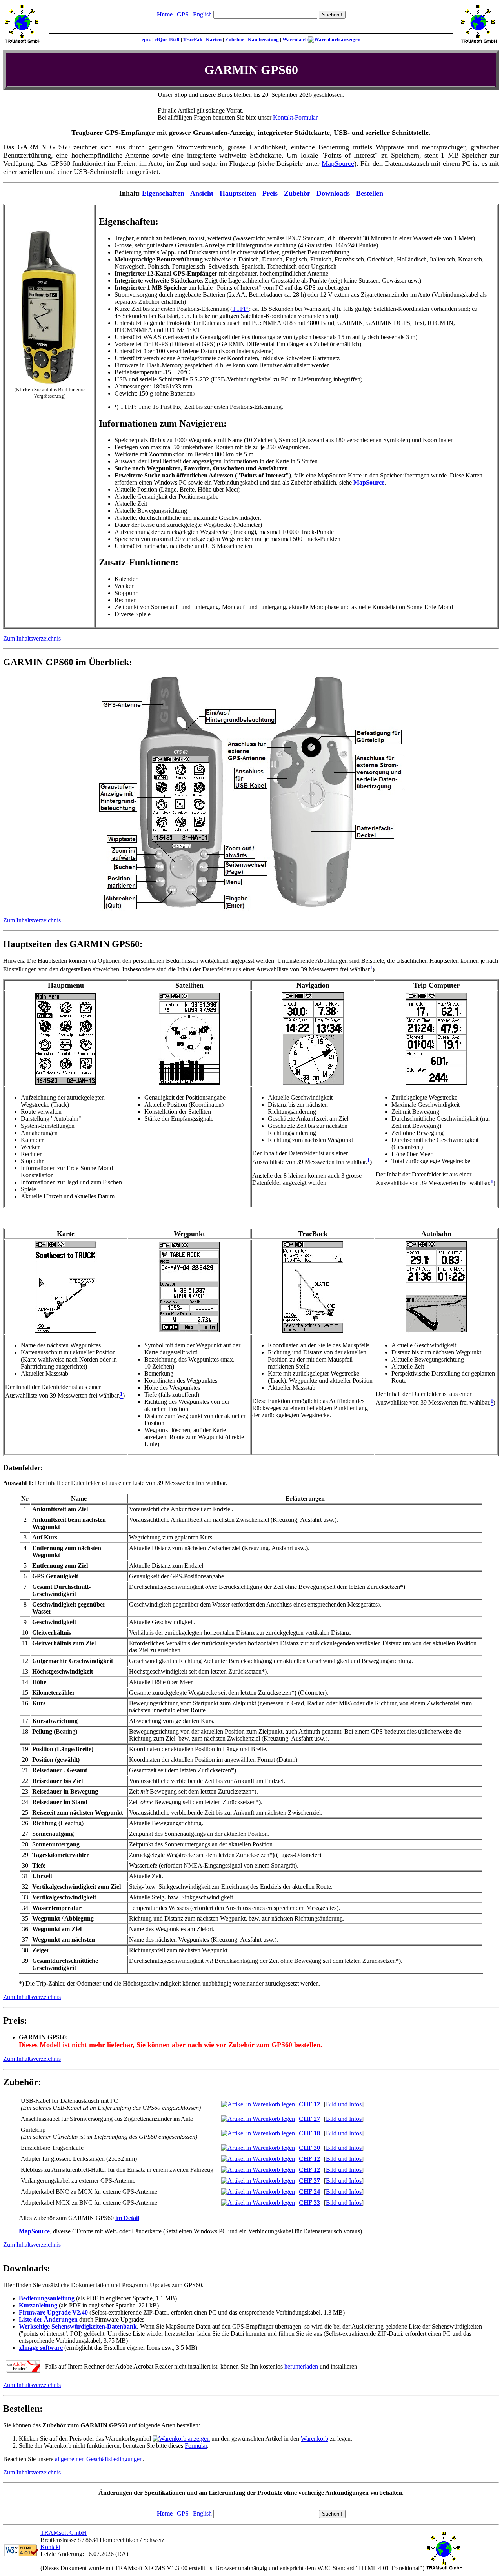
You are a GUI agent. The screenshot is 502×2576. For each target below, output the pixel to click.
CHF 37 (309, 2181)
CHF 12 (309, 2104)
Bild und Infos (344, 2104)
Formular (196, 2446)
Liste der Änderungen (48, 2319)
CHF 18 (309, 2133)
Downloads (333, 193)
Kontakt (50, 2547)
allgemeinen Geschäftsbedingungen (99, 2459)
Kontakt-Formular (295, 117)
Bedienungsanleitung (47, 2298)
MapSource (338, 163)
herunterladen (301, 2366)
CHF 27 (309, 2119)
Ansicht (202, 193)
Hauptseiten (238, 193)
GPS (183, 14)
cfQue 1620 (167, 39)
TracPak (193, 39)
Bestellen (370, 193)
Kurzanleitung (38, 2305)
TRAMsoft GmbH (64, 2533)
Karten (214, 39)
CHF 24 (309, 2192)
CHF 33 (309, 2203)
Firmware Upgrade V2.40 (53, 2312)
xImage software (41, 2348)
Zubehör (235, 39)
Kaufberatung (263, 39)
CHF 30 (309, 2148)
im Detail (127, 2218)
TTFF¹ (241, 309)
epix (146, 39)
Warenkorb (295, 39)
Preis (270, 193)
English (202, 14)
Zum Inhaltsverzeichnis (32, 638)
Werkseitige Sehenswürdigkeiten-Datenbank (78, 2326)
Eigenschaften (163, 193)
